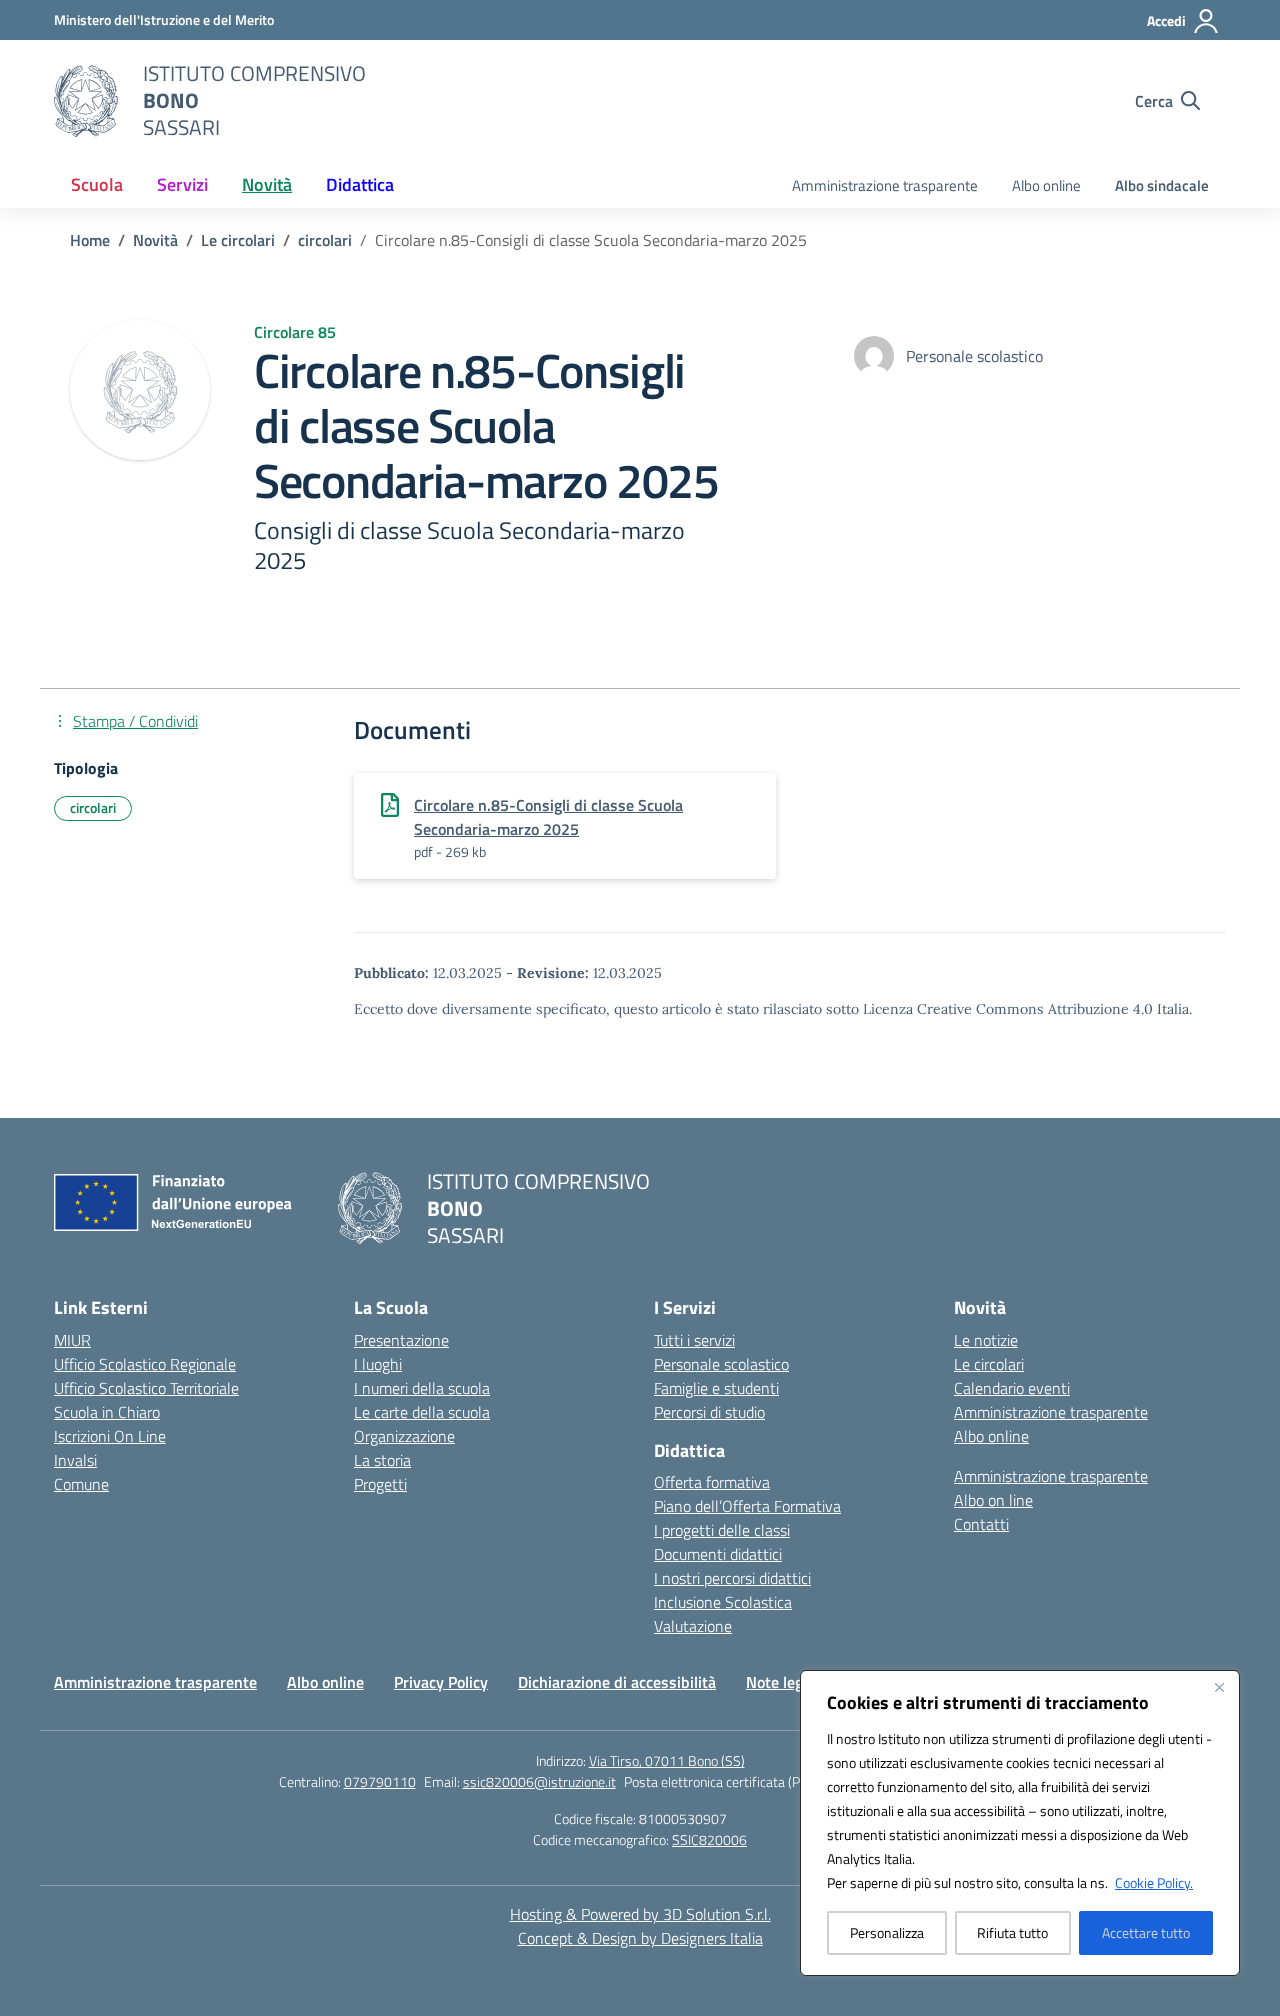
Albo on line (993, 1500)
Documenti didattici (718, 1554)
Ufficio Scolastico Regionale (145, 1364)
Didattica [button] (360, 184)
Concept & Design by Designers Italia (640, 1938)
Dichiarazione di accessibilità (617, 1682)
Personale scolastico (721, 1364)
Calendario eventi (1012, 1388)
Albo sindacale (1162, 185)
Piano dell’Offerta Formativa (747, 1506)
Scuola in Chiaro (107, 1412)
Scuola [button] (97, 184)
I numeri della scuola (422, 1388)
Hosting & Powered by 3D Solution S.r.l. (640, 1914)
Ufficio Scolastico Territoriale (146, 1388)
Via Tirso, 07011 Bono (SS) (667, 1760)
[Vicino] (1219, 1687)
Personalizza (887, 1932)
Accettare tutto (1146, 1932)
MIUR (72, 1340)
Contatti (981, 1524)
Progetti (380, 1484)
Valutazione (693, 1626)
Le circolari (989, 1364)
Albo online (1046, 185)
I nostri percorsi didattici (732, 1578)
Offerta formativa (712, 1482)
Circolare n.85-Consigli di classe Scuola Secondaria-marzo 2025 (548, 817)
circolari (93, 807)
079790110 (380, 1781)
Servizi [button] (182, 184)
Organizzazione (404, 1436)
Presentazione (401, 1340)
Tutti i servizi (694, 1340)
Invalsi (75, 1460)
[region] (1020, 1823)
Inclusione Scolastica (723, 1602)
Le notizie (986, 1340)
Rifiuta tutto (1012, 1932)
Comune (81, 1484)
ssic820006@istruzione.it (539, 1781)
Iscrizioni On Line (110, 1436)
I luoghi (378, 1364)
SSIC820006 (709, 1839)
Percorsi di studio (709, 1412)
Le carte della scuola (422, 1412)
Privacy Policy (441, 1682)
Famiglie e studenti (716, 1388)
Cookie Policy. (1154, 1882)
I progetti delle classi (722, 1530)
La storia (382, 1460)
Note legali (782, 1682)
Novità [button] (267, 184)
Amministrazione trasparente (885, 185)
